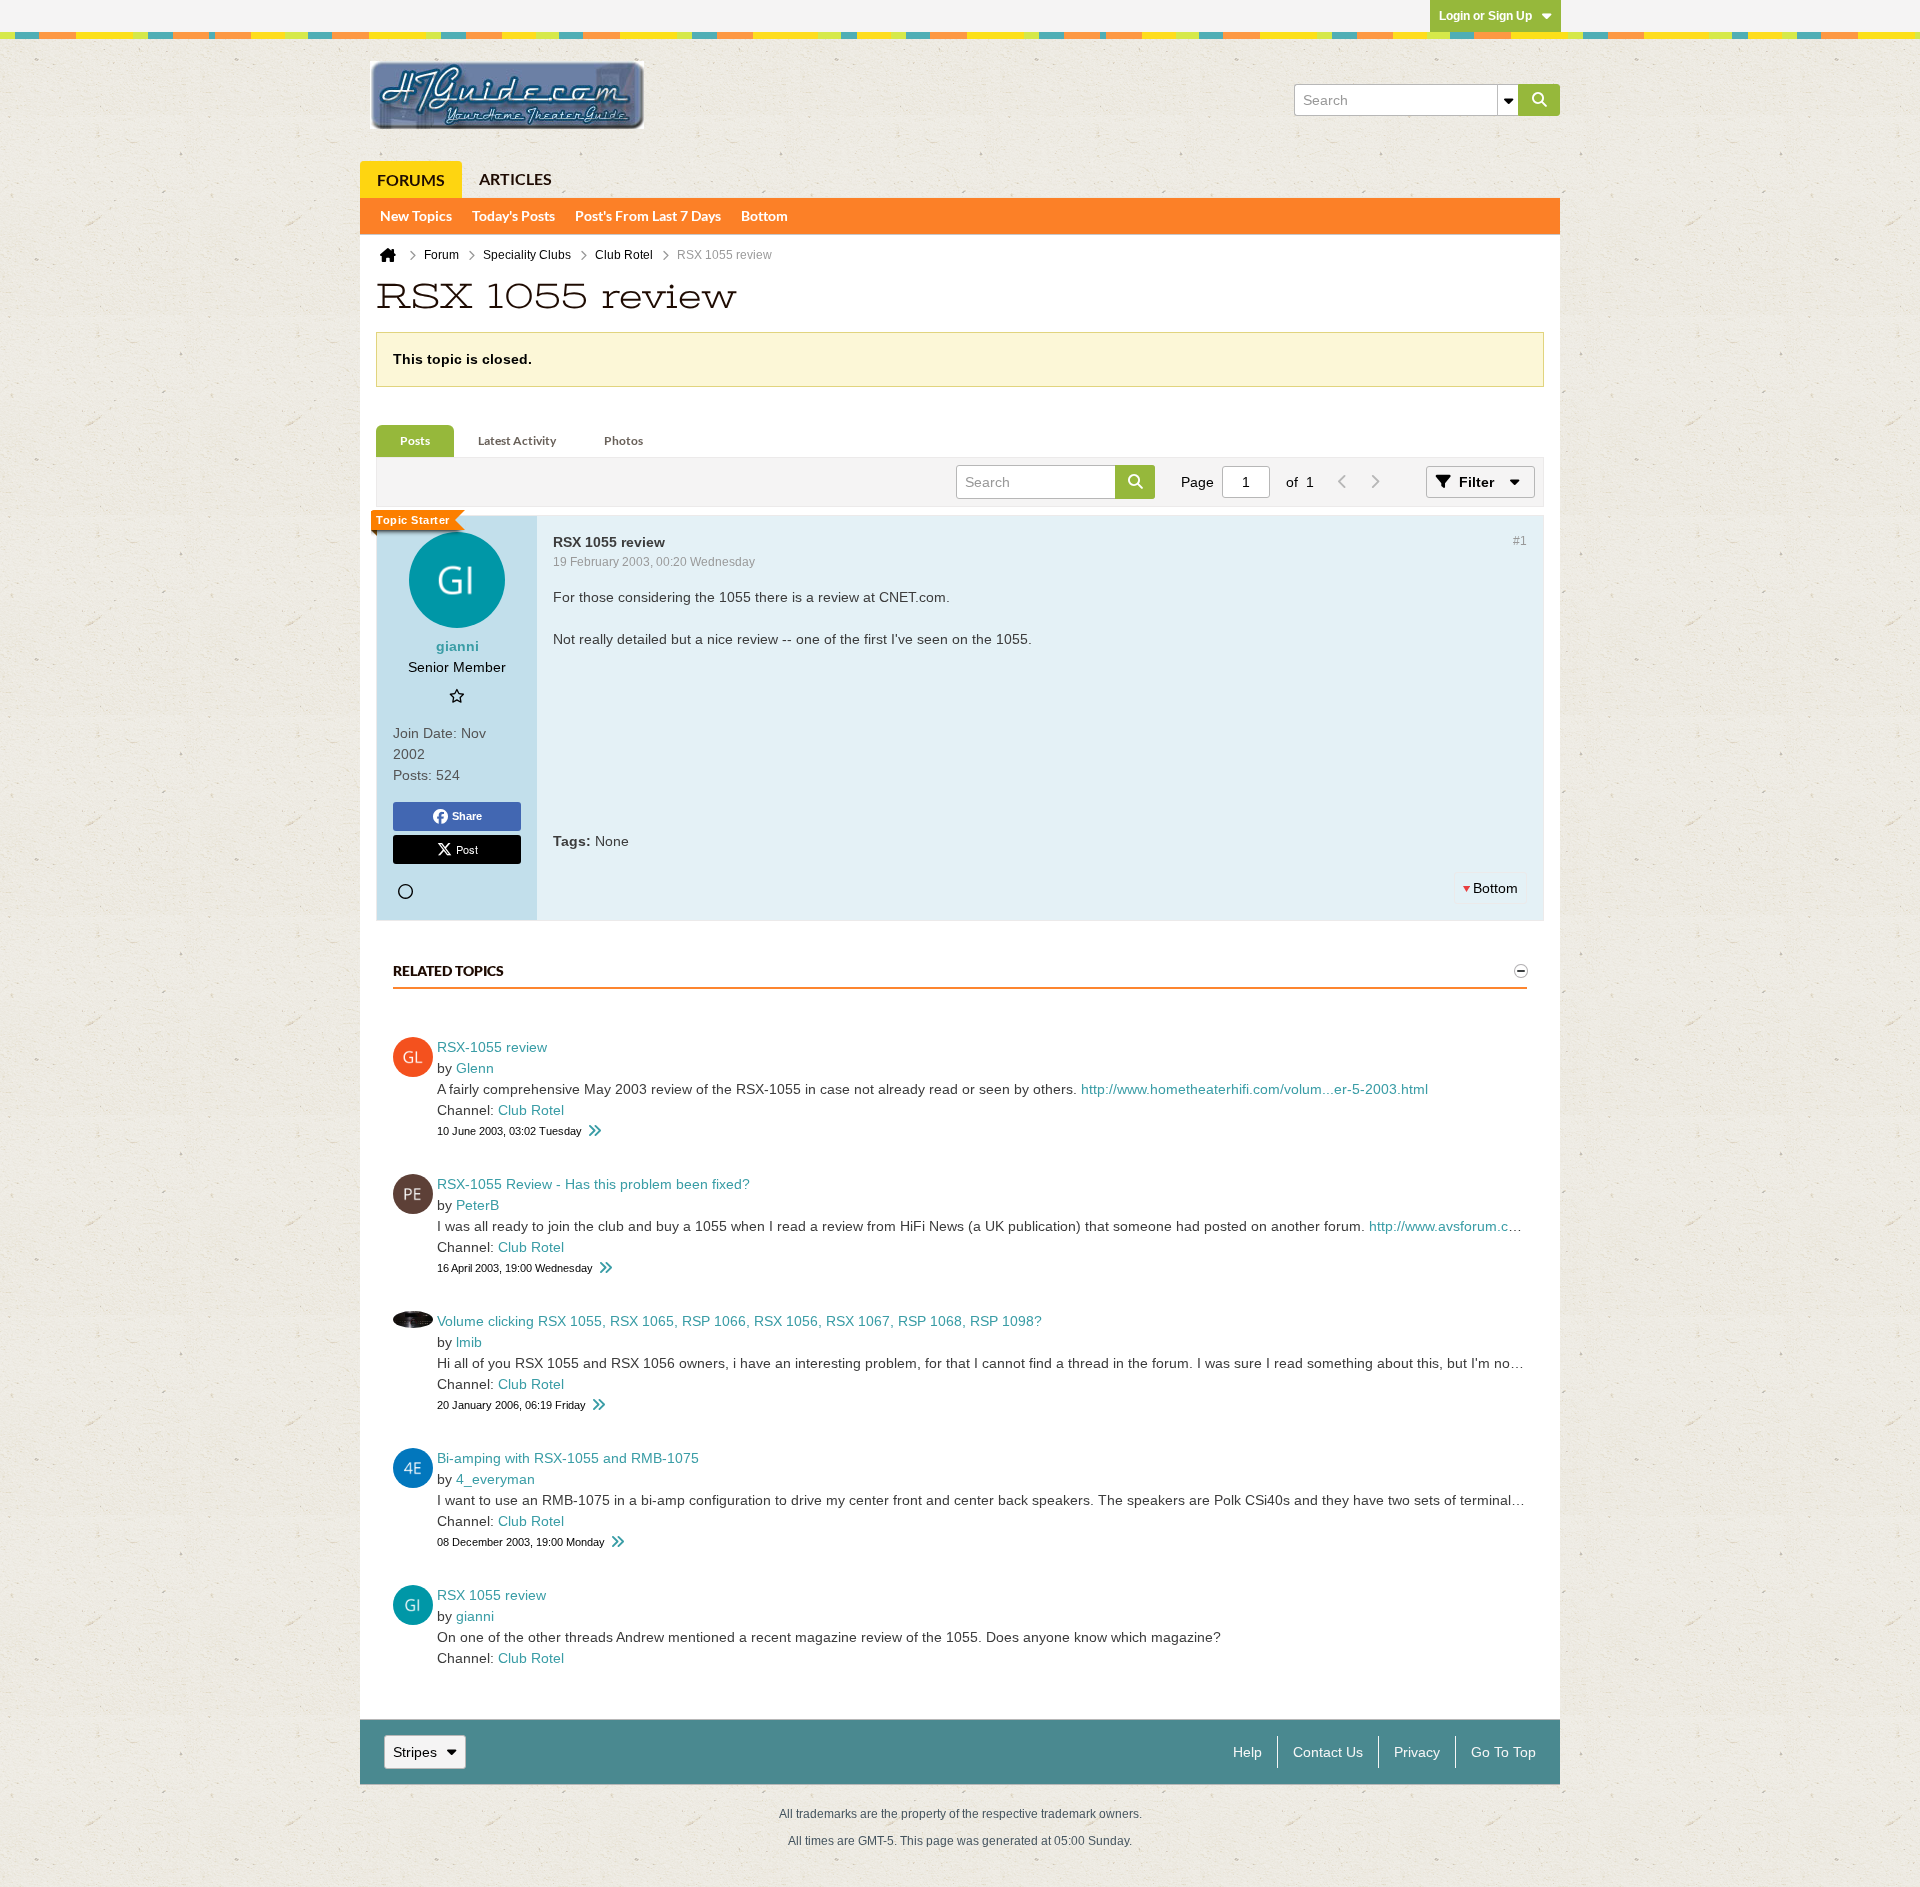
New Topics (416, 215)
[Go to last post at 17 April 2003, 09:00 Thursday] (605, 1268)
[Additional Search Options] (1508, 100)
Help (1247, 1752)
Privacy (1417, 1752)
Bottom (764, 215)
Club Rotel (531, 1110)
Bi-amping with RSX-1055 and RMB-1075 (568, 1458)
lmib (469, 1342)
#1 (1520, 541)
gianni (475, 1616)
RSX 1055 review (491, 1595)
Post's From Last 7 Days (648, 215)
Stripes (415, 1752)
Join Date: (425, 733)
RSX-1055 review (492, 1047)
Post (467, 849)
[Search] (1539, 100)
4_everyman (495, 1479)
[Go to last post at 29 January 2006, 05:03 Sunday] (598, 1405)
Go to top (1503, 1752)
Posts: (412, 775)
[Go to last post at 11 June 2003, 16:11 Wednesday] (594, 1131)
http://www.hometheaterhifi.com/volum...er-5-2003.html (1254, 1089)
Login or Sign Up (1485, 16)
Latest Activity (517, 440)
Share (467, 816)
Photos (623, 440)
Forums (411, 179)
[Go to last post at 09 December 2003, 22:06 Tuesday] (617, 1542)
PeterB (477, 1205)
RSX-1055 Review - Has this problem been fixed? (593, 1184)
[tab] (415, 441)
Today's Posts (513, 215)
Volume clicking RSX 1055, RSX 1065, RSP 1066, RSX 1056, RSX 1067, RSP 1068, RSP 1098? (739, 1321)
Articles (515, 178)
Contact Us (1328, 1752)
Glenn (475, 1068)
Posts (415, 440)
